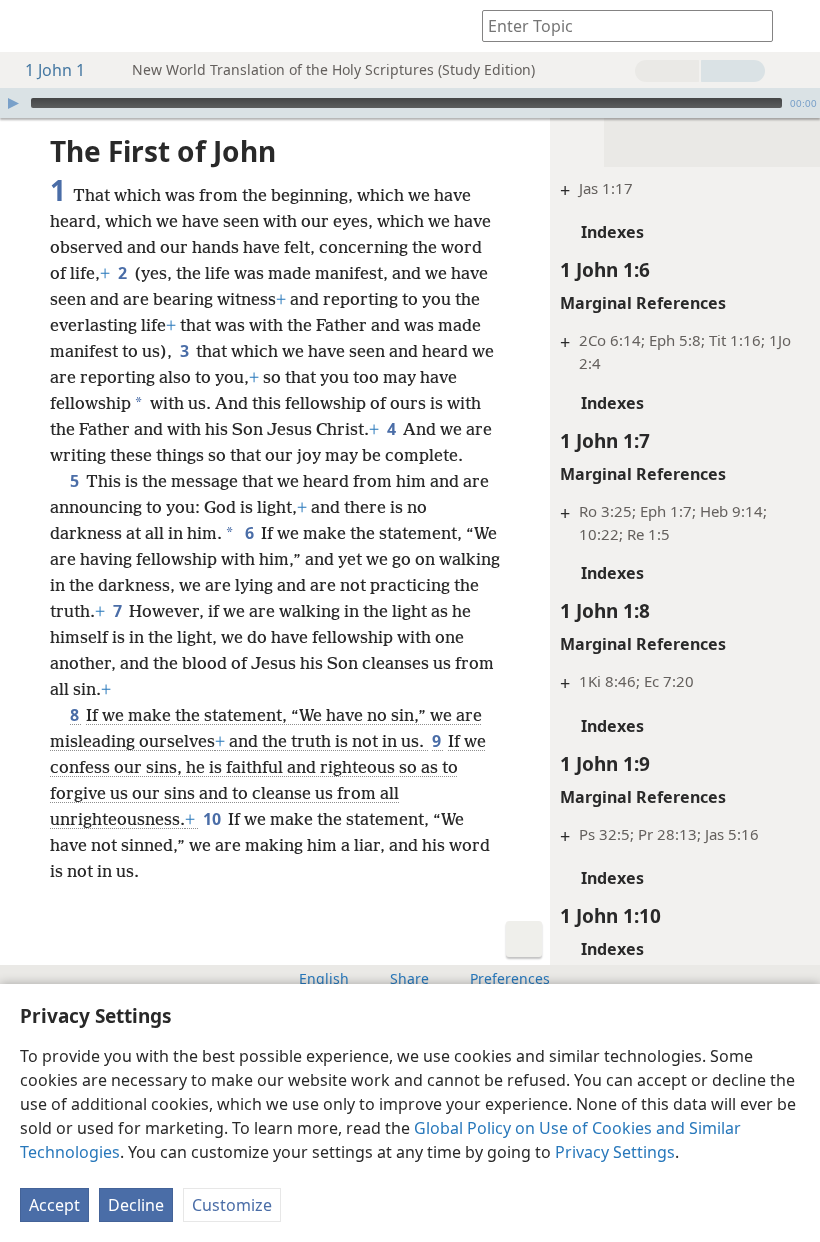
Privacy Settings (615, 1152)
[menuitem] (30, 26)
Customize (232, 1205)
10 (213, 819)
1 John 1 (55, 70)
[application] (410, 103)
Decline (136, 1205)
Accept (54, 1205)
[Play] (13, 103)
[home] (30, 26)
